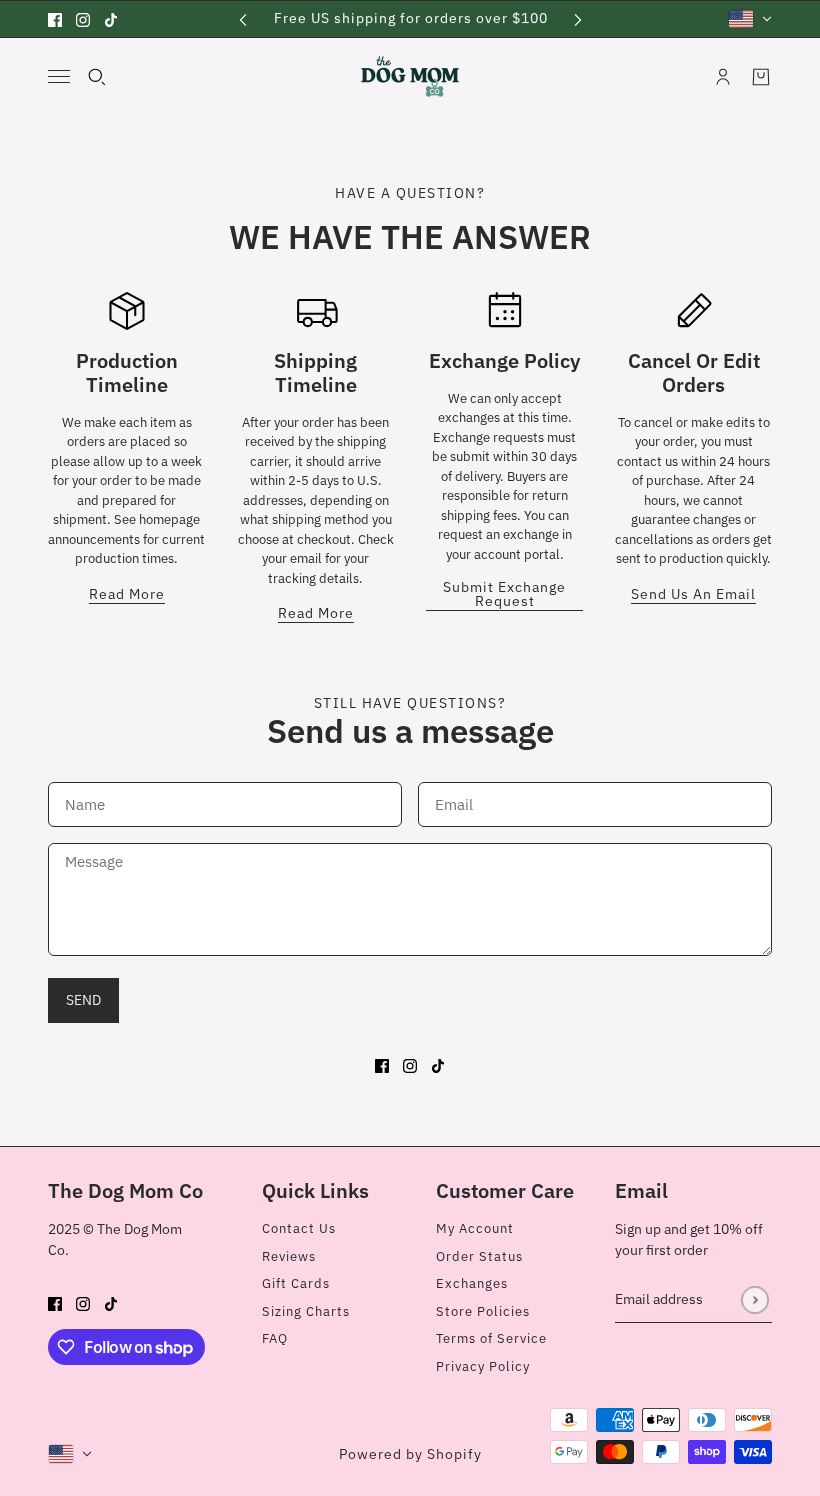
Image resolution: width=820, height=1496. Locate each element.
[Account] (723, 77)
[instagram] (83, 19)
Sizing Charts (306, 1311)
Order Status (479, 1256)
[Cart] (761, 77)
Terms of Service (491, 1338)
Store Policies (483, 1311)
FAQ (275, 1338)
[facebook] (55, 19)
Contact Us (299, 1228)
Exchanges (472, 1283)
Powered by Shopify (410, 1454)
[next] (578, 18)
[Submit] (754, 1299)
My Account (475, 1228)
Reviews (289, 1256)
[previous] (243, 18)
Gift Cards (296, 1283)
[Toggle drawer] (59, 76)
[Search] (97, 77)
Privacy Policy (483, 1366)
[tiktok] (111, 19)
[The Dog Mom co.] (410, 76)
